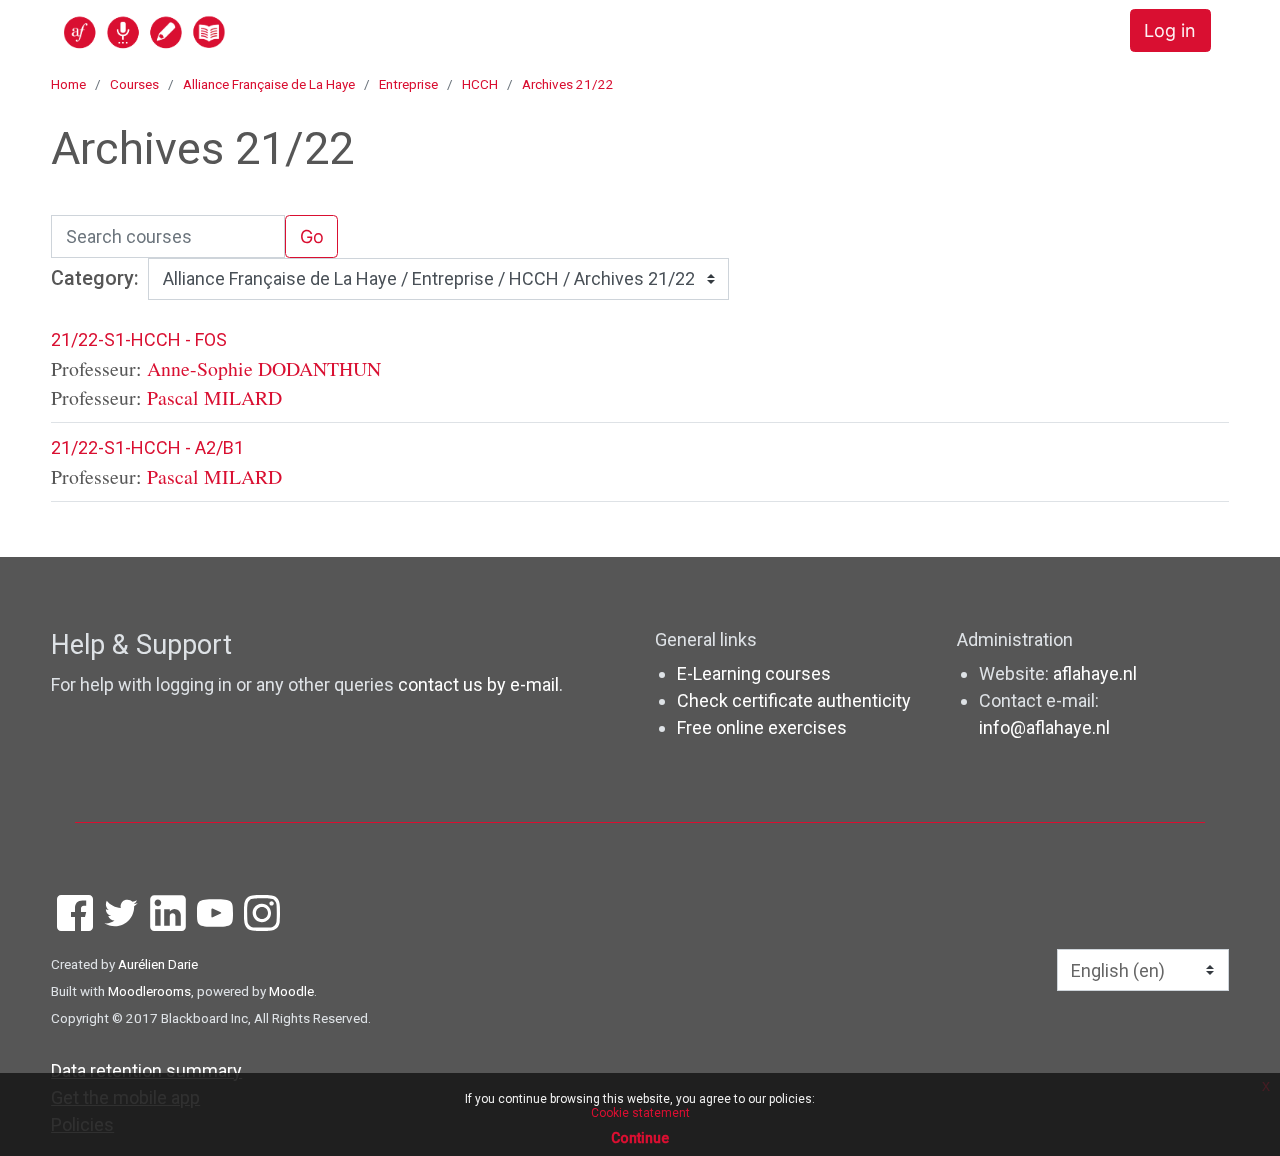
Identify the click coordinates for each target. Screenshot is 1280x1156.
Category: (95, 278)
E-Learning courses (754, 673)
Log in (1170, 30)
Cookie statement (640, 1113)
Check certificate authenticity (794, 700)
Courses (134, 84)
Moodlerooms (149, 991)
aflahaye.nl (1095, 673)
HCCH (480, 84)
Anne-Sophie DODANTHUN (264, 368)
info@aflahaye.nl (1044, 727)
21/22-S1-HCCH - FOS (139, 339)
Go (312, 236)
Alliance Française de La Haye (269, 84)
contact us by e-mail (478, 684)
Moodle (291, 991)
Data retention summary (146, 1070)
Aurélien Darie (158, 964)
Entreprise (408, 84)
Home (68, 84)
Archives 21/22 (568, 84)
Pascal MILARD (214, 397)
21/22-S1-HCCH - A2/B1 (147, 447)
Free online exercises (762, 727)
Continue (640, 1138)
